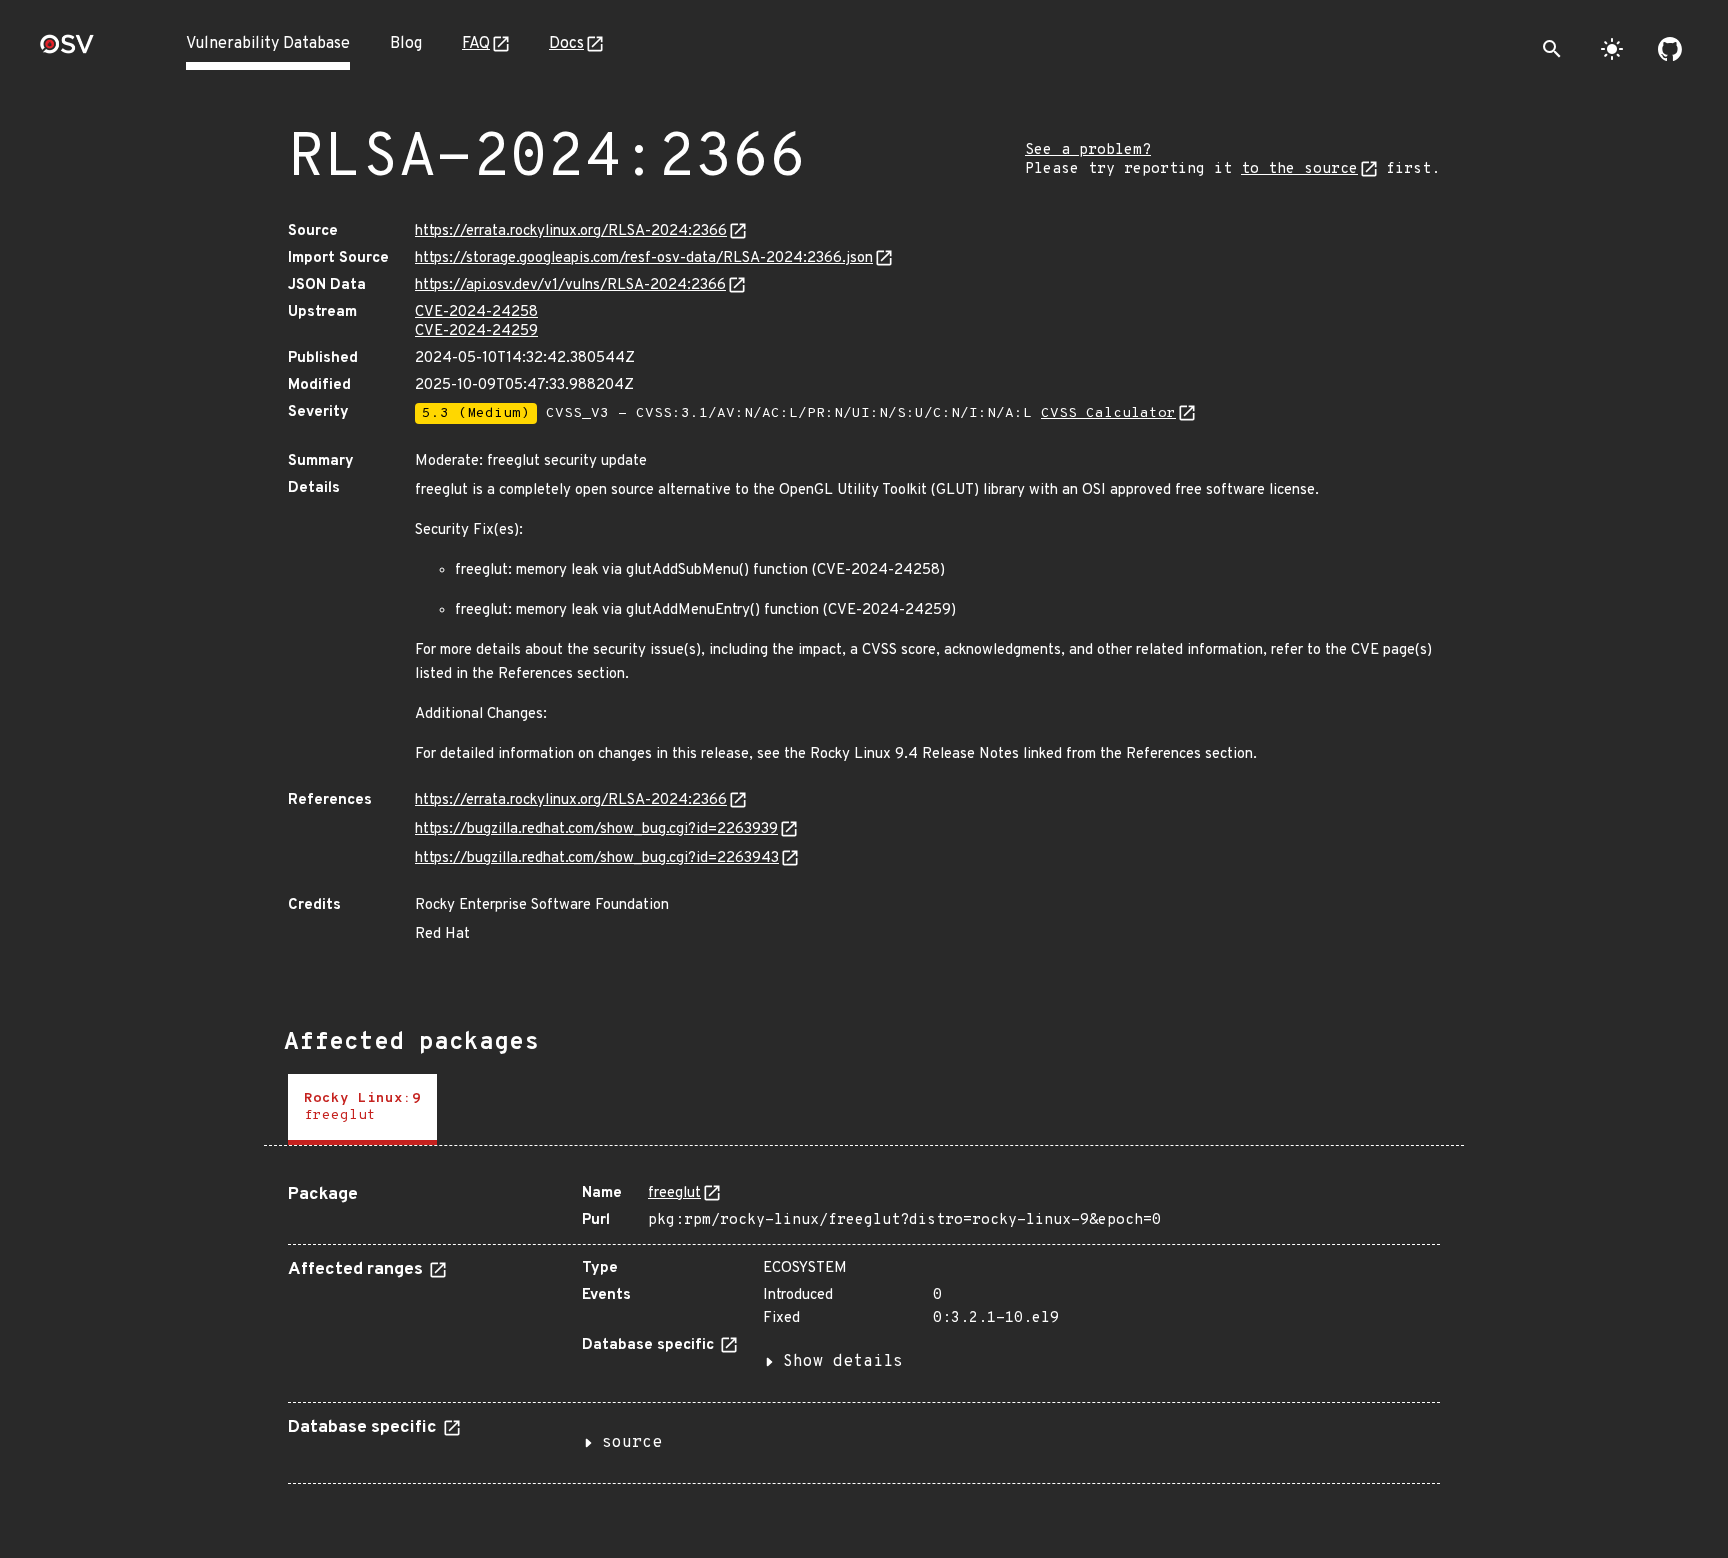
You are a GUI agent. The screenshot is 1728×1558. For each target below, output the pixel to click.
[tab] (362, 1109)
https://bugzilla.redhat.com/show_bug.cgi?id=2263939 (596, 829)
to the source (1299, 169)
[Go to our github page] (1670, 49)
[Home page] (67, 50)
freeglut (674, 1193)
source (632, 1443)
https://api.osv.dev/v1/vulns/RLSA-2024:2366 (570, 285)
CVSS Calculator (1108, 413)
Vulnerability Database (268, 44)
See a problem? (1088, 150)
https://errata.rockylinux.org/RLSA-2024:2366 (571, 231)
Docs (566, 44)
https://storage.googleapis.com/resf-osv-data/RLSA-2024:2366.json (644, 258)
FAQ (476, 44)
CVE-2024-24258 (476, 312)
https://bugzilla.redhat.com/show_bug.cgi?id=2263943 (597, 858)
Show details (843, 1362)
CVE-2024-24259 (476, 331)
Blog (406, 44)
